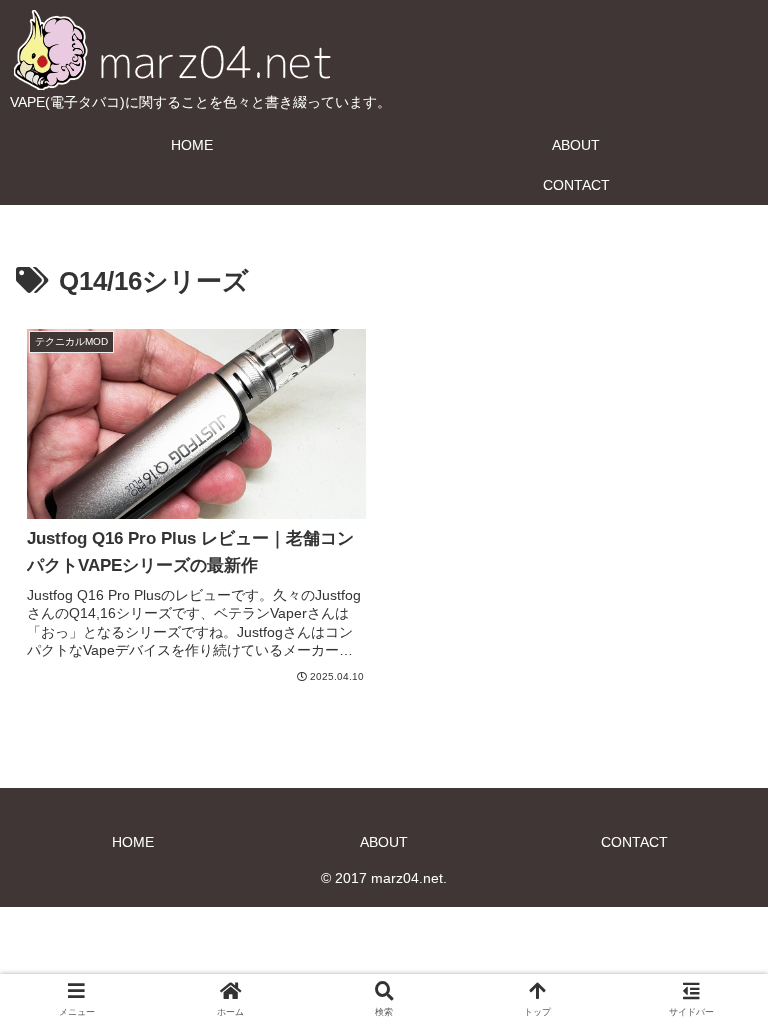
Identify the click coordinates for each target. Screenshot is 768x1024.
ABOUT (384, 842)
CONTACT (634, 842)
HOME (133, 842)
